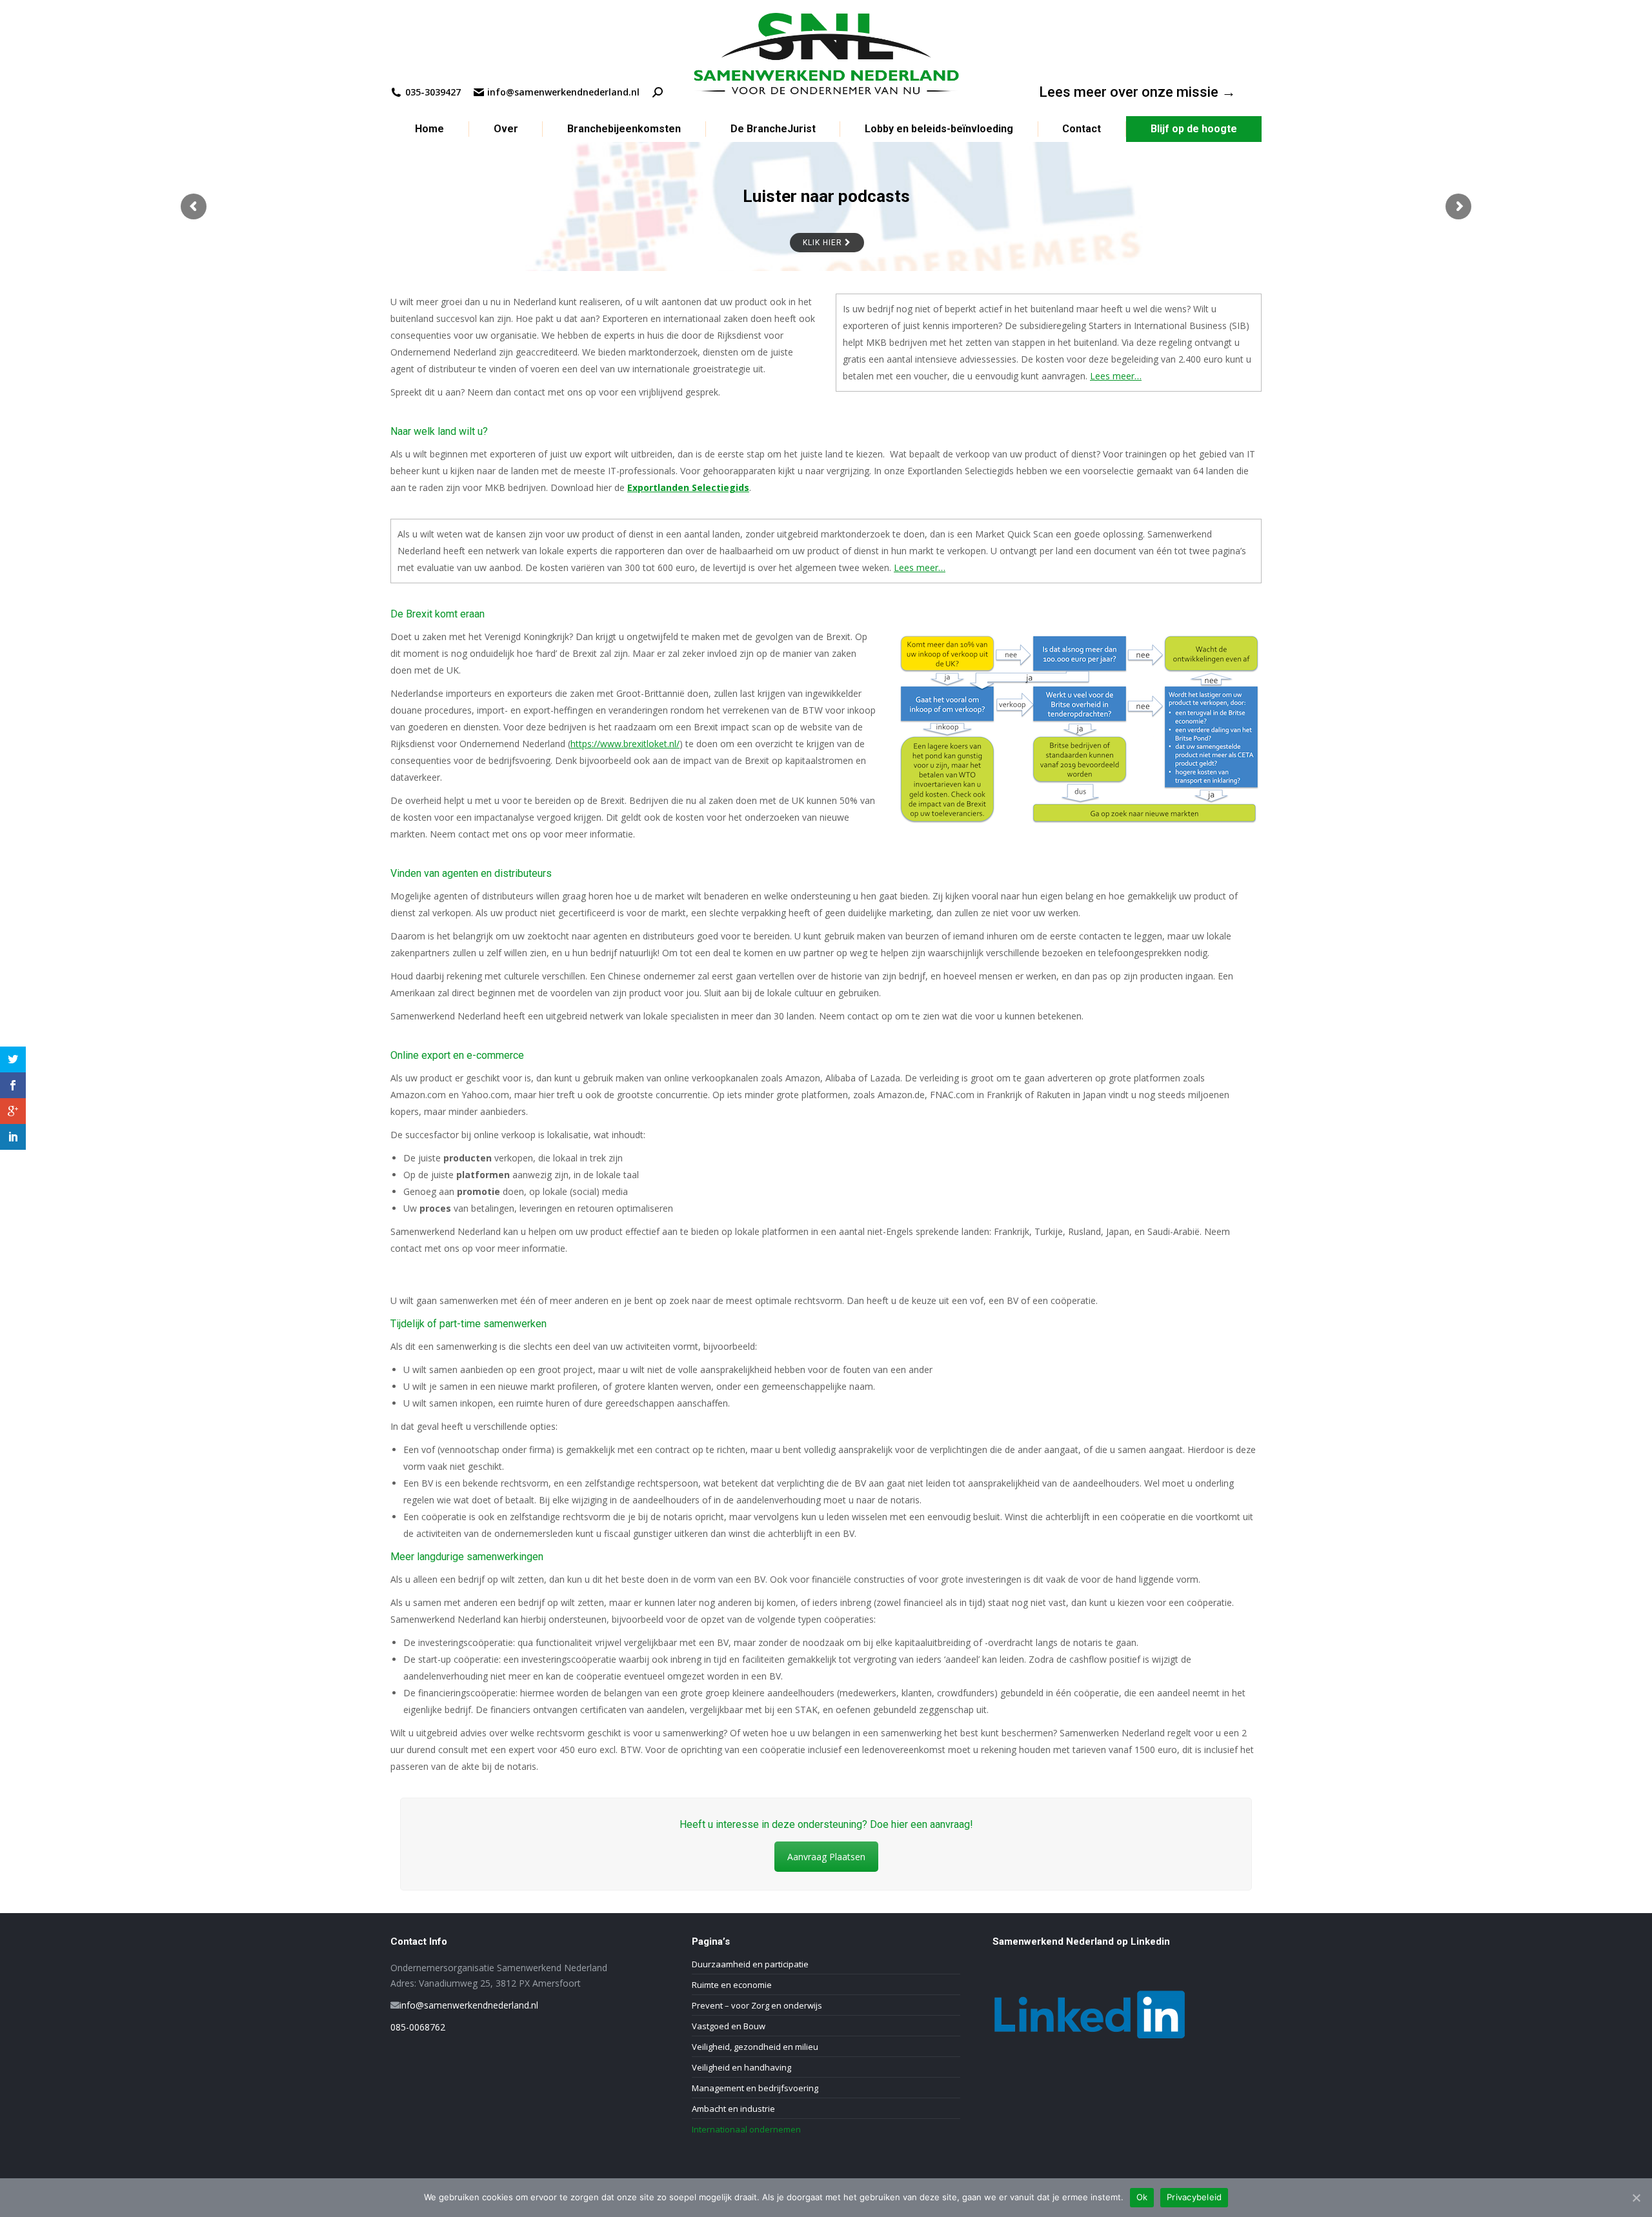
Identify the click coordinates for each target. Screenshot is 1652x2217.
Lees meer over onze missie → (1137, 92)
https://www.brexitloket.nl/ (625, 744)
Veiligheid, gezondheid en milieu (755, 2047)
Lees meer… (1116, 376)
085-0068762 (418, 2027)
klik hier (823, 242)
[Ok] (1636, 2198)
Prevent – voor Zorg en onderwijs (757, 2005)
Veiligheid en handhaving (741, 2067)
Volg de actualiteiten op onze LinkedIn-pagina (826, 203)
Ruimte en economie (732, 1985)
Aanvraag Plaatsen (826, 1857)
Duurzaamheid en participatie (750, 1964)
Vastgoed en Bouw (729, 2026)
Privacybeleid (1194, 2197)
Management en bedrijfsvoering (755, 2088)
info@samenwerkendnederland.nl (469, 2005)
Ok (1142, 2197)
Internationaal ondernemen (746, 2129)
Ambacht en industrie (733, 2109)
